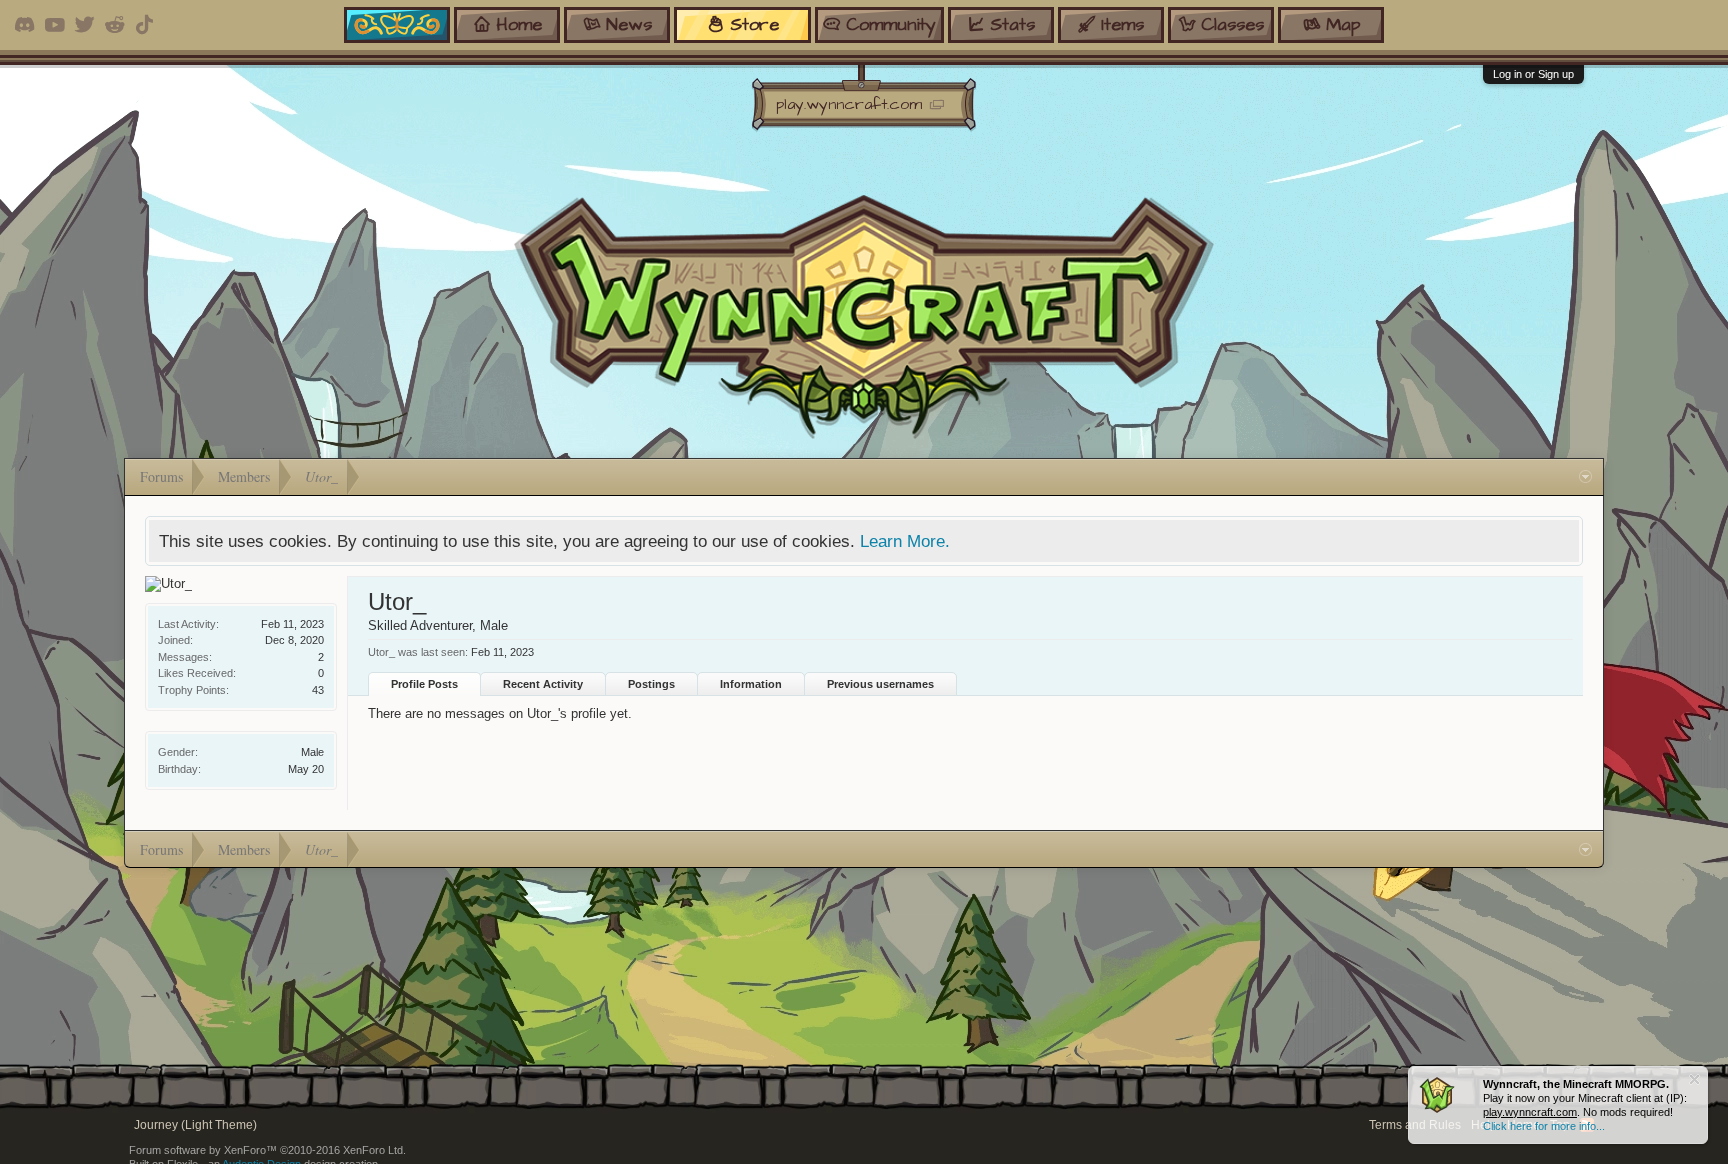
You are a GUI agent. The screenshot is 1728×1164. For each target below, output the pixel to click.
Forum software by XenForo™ (267, 1150)
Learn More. (905, 541)
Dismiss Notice (1694, 1079)
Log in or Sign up (1533, 74)
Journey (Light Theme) (195, 1125)
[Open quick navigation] (1585, 477)
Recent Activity (543, 684)
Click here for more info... (1544, 1126)
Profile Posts (424, 684)
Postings (651, 684)
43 (318, 690)
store (754, 24)
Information (751, 684)
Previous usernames (880, 684)
